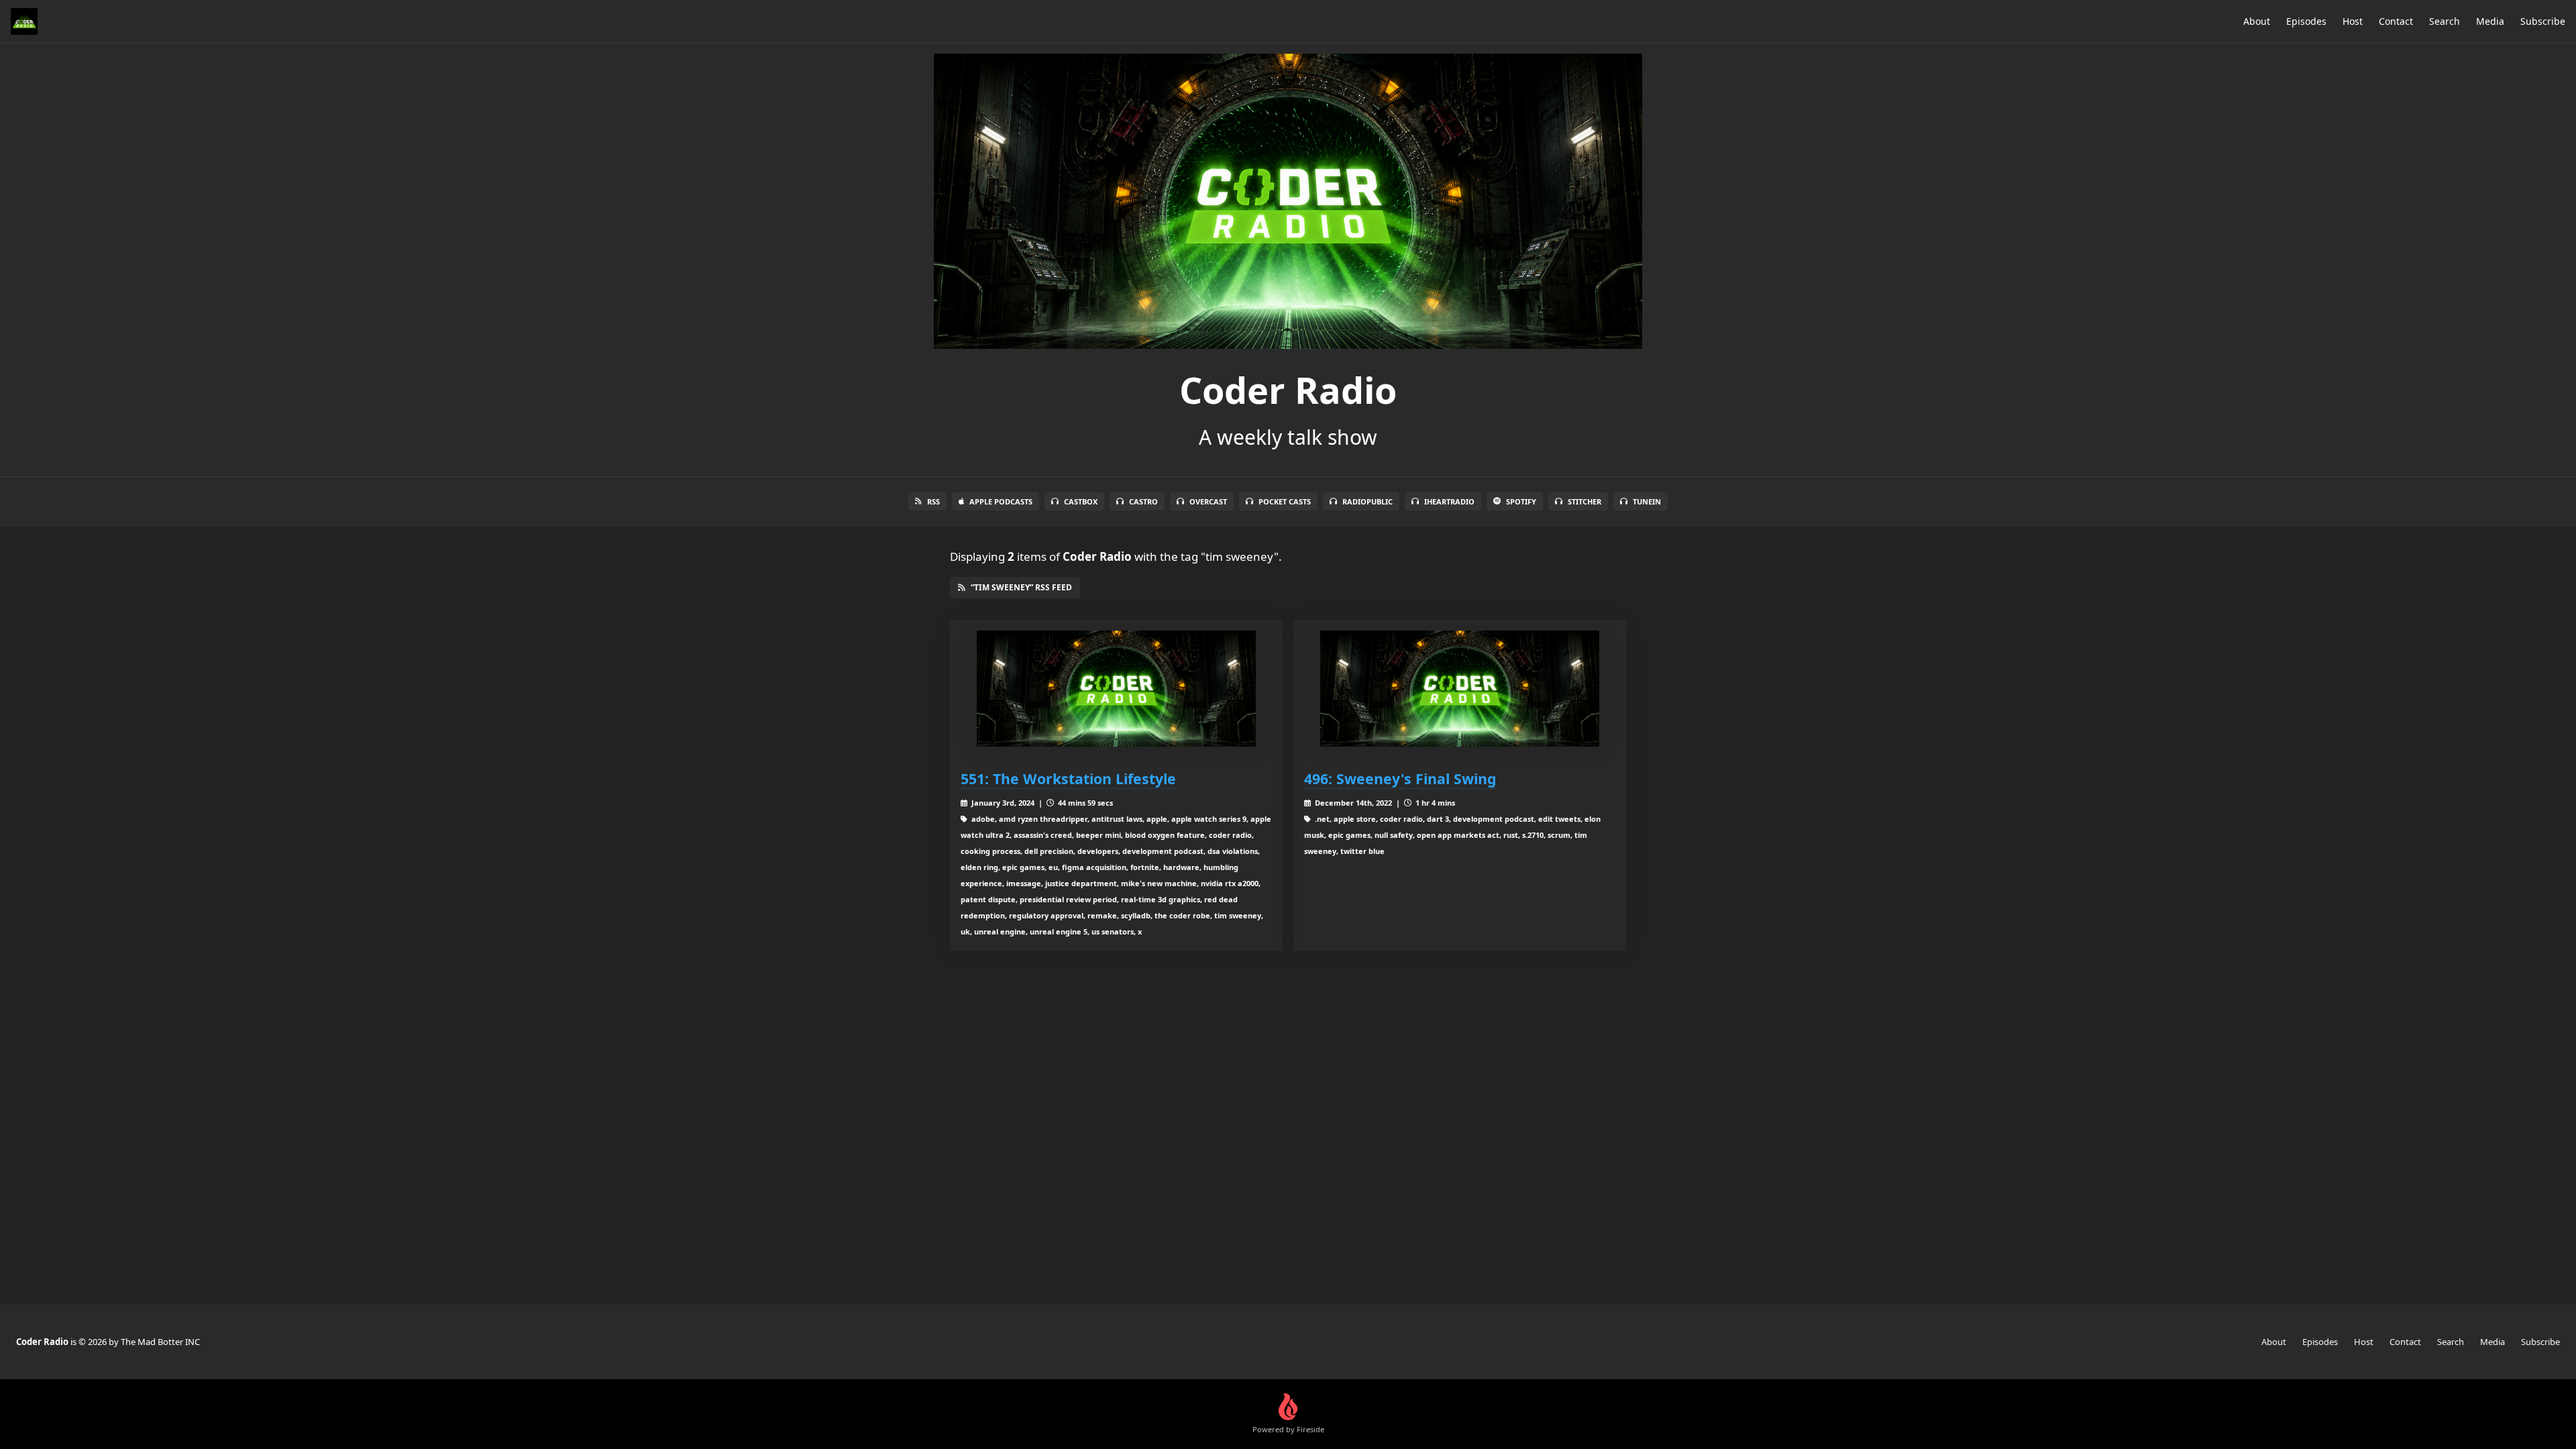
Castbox (1081, 501)
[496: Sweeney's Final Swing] (1460, 689)
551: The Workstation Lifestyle (1068, 779)
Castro (1143, 501)
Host (2353, 21)
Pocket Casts (1285, 501)
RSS (933, 501)
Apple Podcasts (1001, 501)
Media (2490, 21)
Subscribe (2543, 21)
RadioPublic (1367, 501)
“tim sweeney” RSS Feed (1021, 587)
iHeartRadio (1449, 501)
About (2257, 21)
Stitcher (1585, 501)
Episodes (2306, 21)
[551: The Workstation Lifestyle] (1116, 689)
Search (2445, 21)
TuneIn (1647, 501)
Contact (2396, 21)
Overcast (1208, 501)
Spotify (1521, 501)
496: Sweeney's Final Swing (1400, 779)
